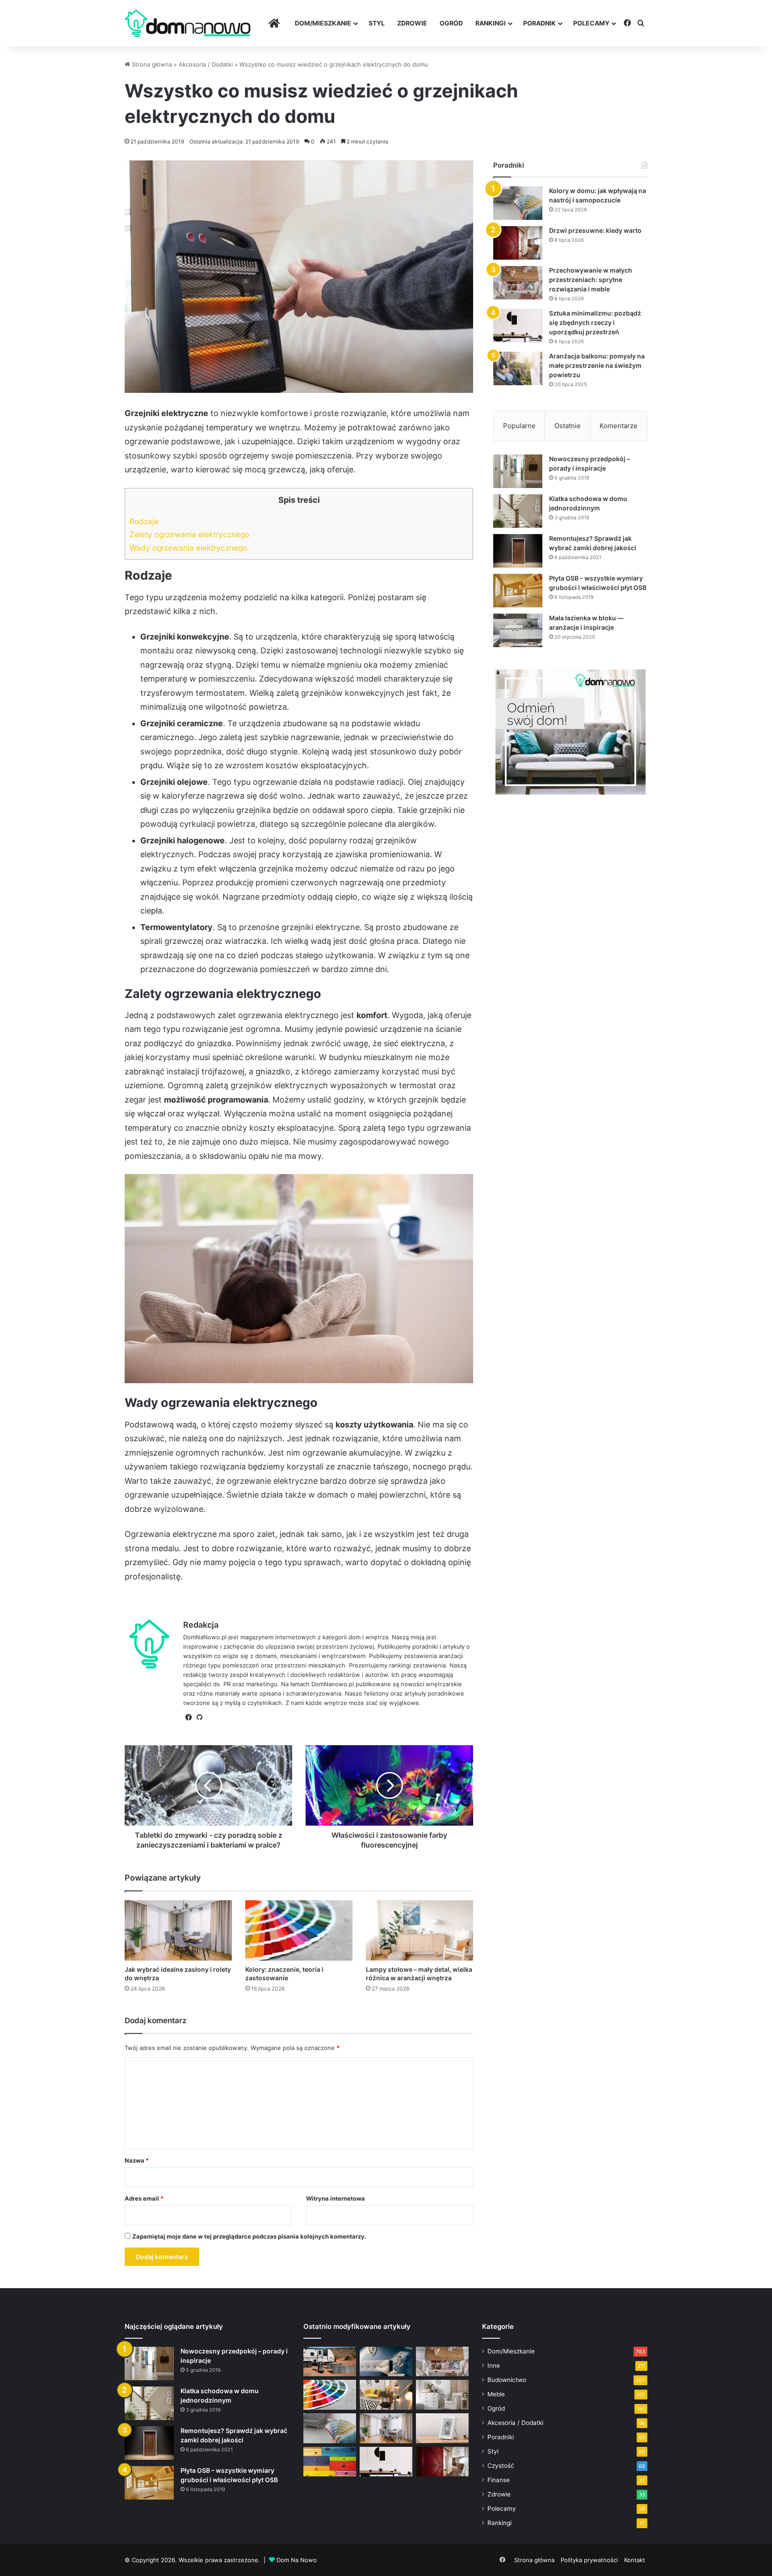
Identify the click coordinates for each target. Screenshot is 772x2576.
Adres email (144, 2198)
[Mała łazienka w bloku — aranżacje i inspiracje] (518, 630)
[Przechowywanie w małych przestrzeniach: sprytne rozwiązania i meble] (518, 283)
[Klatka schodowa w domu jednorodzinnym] (518, 511)
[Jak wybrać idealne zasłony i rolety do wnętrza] (178, 1930)
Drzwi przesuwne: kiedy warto (595, 230)
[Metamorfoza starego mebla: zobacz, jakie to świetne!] (330, 2462)
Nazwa (137, 2160)
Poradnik (539, 23)
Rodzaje (144, 521)
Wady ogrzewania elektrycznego (188, 548)
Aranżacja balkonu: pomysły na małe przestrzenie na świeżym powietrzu (597, 365)
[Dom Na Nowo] (188, 23)
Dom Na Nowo (297, 2560)
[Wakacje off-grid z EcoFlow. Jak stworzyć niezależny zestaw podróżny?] (330, 2362)
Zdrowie (412, 23)
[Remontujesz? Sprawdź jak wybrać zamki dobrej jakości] (518, 551)
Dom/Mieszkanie (323, 23)
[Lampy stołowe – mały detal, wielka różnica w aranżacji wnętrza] (420, 1930)
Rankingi (491, 23)
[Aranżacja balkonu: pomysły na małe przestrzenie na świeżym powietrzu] (518, 368)
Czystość (501, 2466)
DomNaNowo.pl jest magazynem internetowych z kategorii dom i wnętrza (286, 1637)
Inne (494, 2366)
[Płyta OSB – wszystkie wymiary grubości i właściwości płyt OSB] (518, 591)
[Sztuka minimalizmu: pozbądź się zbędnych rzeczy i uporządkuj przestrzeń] (518, 326)
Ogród (451, 23)
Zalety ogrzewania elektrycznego (189, 534)
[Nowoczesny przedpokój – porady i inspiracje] (518, 471)
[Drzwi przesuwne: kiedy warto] (518, 243)
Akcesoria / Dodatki (206, 64)
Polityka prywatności (589, 2560)
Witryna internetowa (336, 2198)
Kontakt (635, 2560)
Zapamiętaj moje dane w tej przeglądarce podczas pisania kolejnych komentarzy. (249, 2236)
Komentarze (619, 426)
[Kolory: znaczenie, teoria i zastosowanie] (299, 1930)
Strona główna (151, 64)
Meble (496, 2394)
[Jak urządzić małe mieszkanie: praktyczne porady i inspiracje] (386, 2395)
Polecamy (591, 23)
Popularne (519, 426)
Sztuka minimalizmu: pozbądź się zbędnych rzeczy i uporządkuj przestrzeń (595, 322)
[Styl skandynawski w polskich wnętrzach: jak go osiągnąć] (442, 2395)
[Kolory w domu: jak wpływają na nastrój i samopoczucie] (518, 203)
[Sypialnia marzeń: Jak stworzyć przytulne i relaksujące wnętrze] (386, 2362)
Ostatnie (568, 426)
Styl (377, 23)
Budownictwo (507, 2380)
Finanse (499, 2480)
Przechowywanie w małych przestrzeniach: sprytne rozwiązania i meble (591, 280)
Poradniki (501, 2437)
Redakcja (201, 1625)
